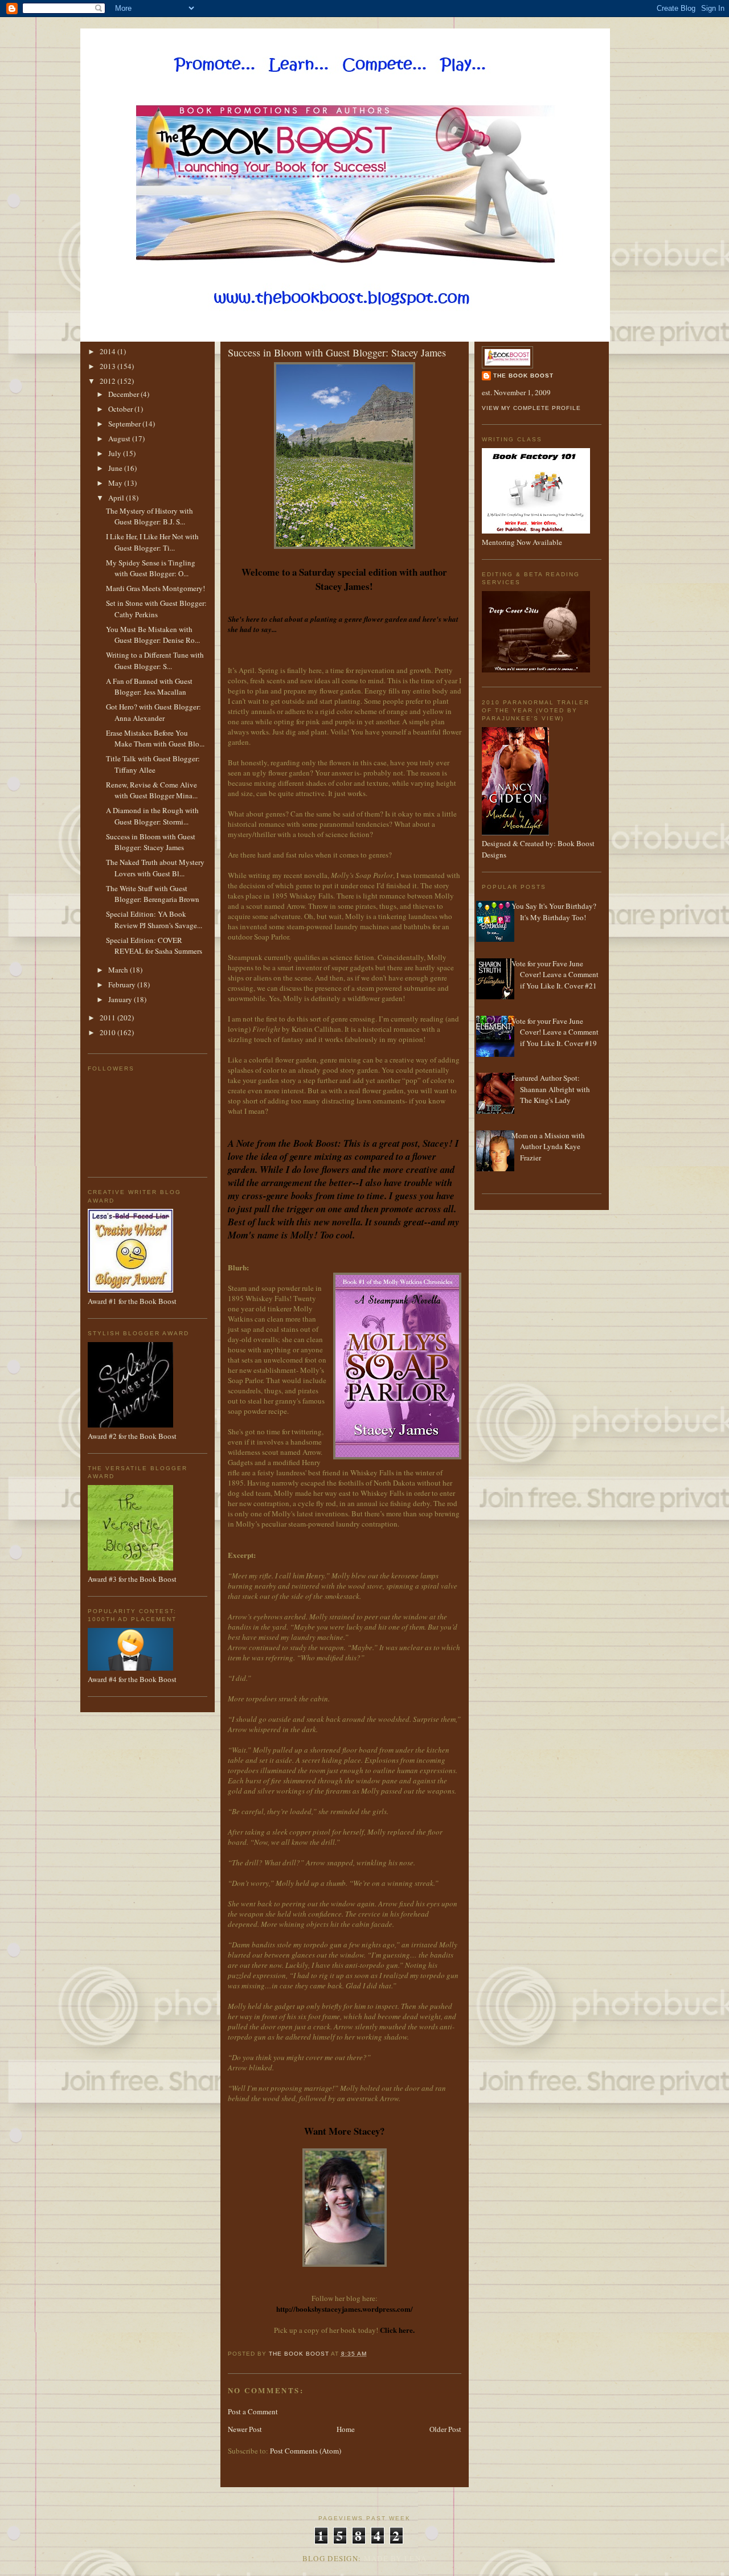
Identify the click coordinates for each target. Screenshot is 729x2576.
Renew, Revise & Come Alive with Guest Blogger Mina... (152, 790)
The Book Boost (523, 376)
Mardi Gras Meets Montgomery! (155, 588)
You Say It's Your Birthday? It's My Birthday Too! (554, 912)
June (116, 468)
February (123, 985)
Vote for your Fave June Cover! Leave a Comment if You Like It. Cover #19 (555, 1032)
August (120, 438)
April (117, 498)
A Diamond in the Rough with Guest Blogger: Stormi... (152, 816)
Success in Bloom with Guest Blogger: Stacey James (151, 842)
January (121, 999)
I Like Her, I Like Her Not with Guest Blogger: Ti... (152, 542)
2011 (108, 1018)
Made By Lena (396, 2558)
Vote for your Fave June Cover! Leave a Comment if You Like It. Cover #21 (555, 975)
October (121, 409)
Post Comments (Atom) (306, 2451)
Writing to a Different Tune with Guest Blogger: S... (155, 661)
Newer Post (245, 2429)
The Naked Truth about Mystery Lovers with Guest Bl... (155, 868)
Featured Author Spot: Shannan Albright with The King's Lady (551, 1089)
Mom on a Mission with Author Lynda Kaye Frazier (548, 1147)
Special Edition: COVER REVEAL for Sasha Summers (154, 946)
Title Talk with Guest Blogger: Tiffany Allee (153, 764)
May (116, 483)
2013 (108, 366)
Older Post (445, 2429)
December (124, 394)
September (125, 424)
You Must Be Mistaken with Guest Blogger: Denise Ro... (153, 635)
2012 (108, 381)
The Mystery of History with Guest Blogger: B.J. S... (150, 516)
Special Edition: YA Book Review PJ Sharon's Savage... (154, 920)
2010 (108, 1032)
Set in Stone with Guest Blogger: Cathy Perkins (156, 609)
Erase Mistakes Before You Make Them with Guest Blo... (155, 739)
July (116, 453)
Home (346, 2429)
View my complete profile (531, 408)
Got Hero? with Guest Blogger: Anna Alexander (153, 712)
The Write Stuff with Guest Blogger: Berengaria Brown (153, 894)
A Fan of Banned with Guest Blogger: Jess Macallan (149, 687)
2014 (108, 351)
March (119, 970)
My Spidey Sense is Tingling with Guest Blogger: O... (151, 568)
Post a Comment (253, 2411)
